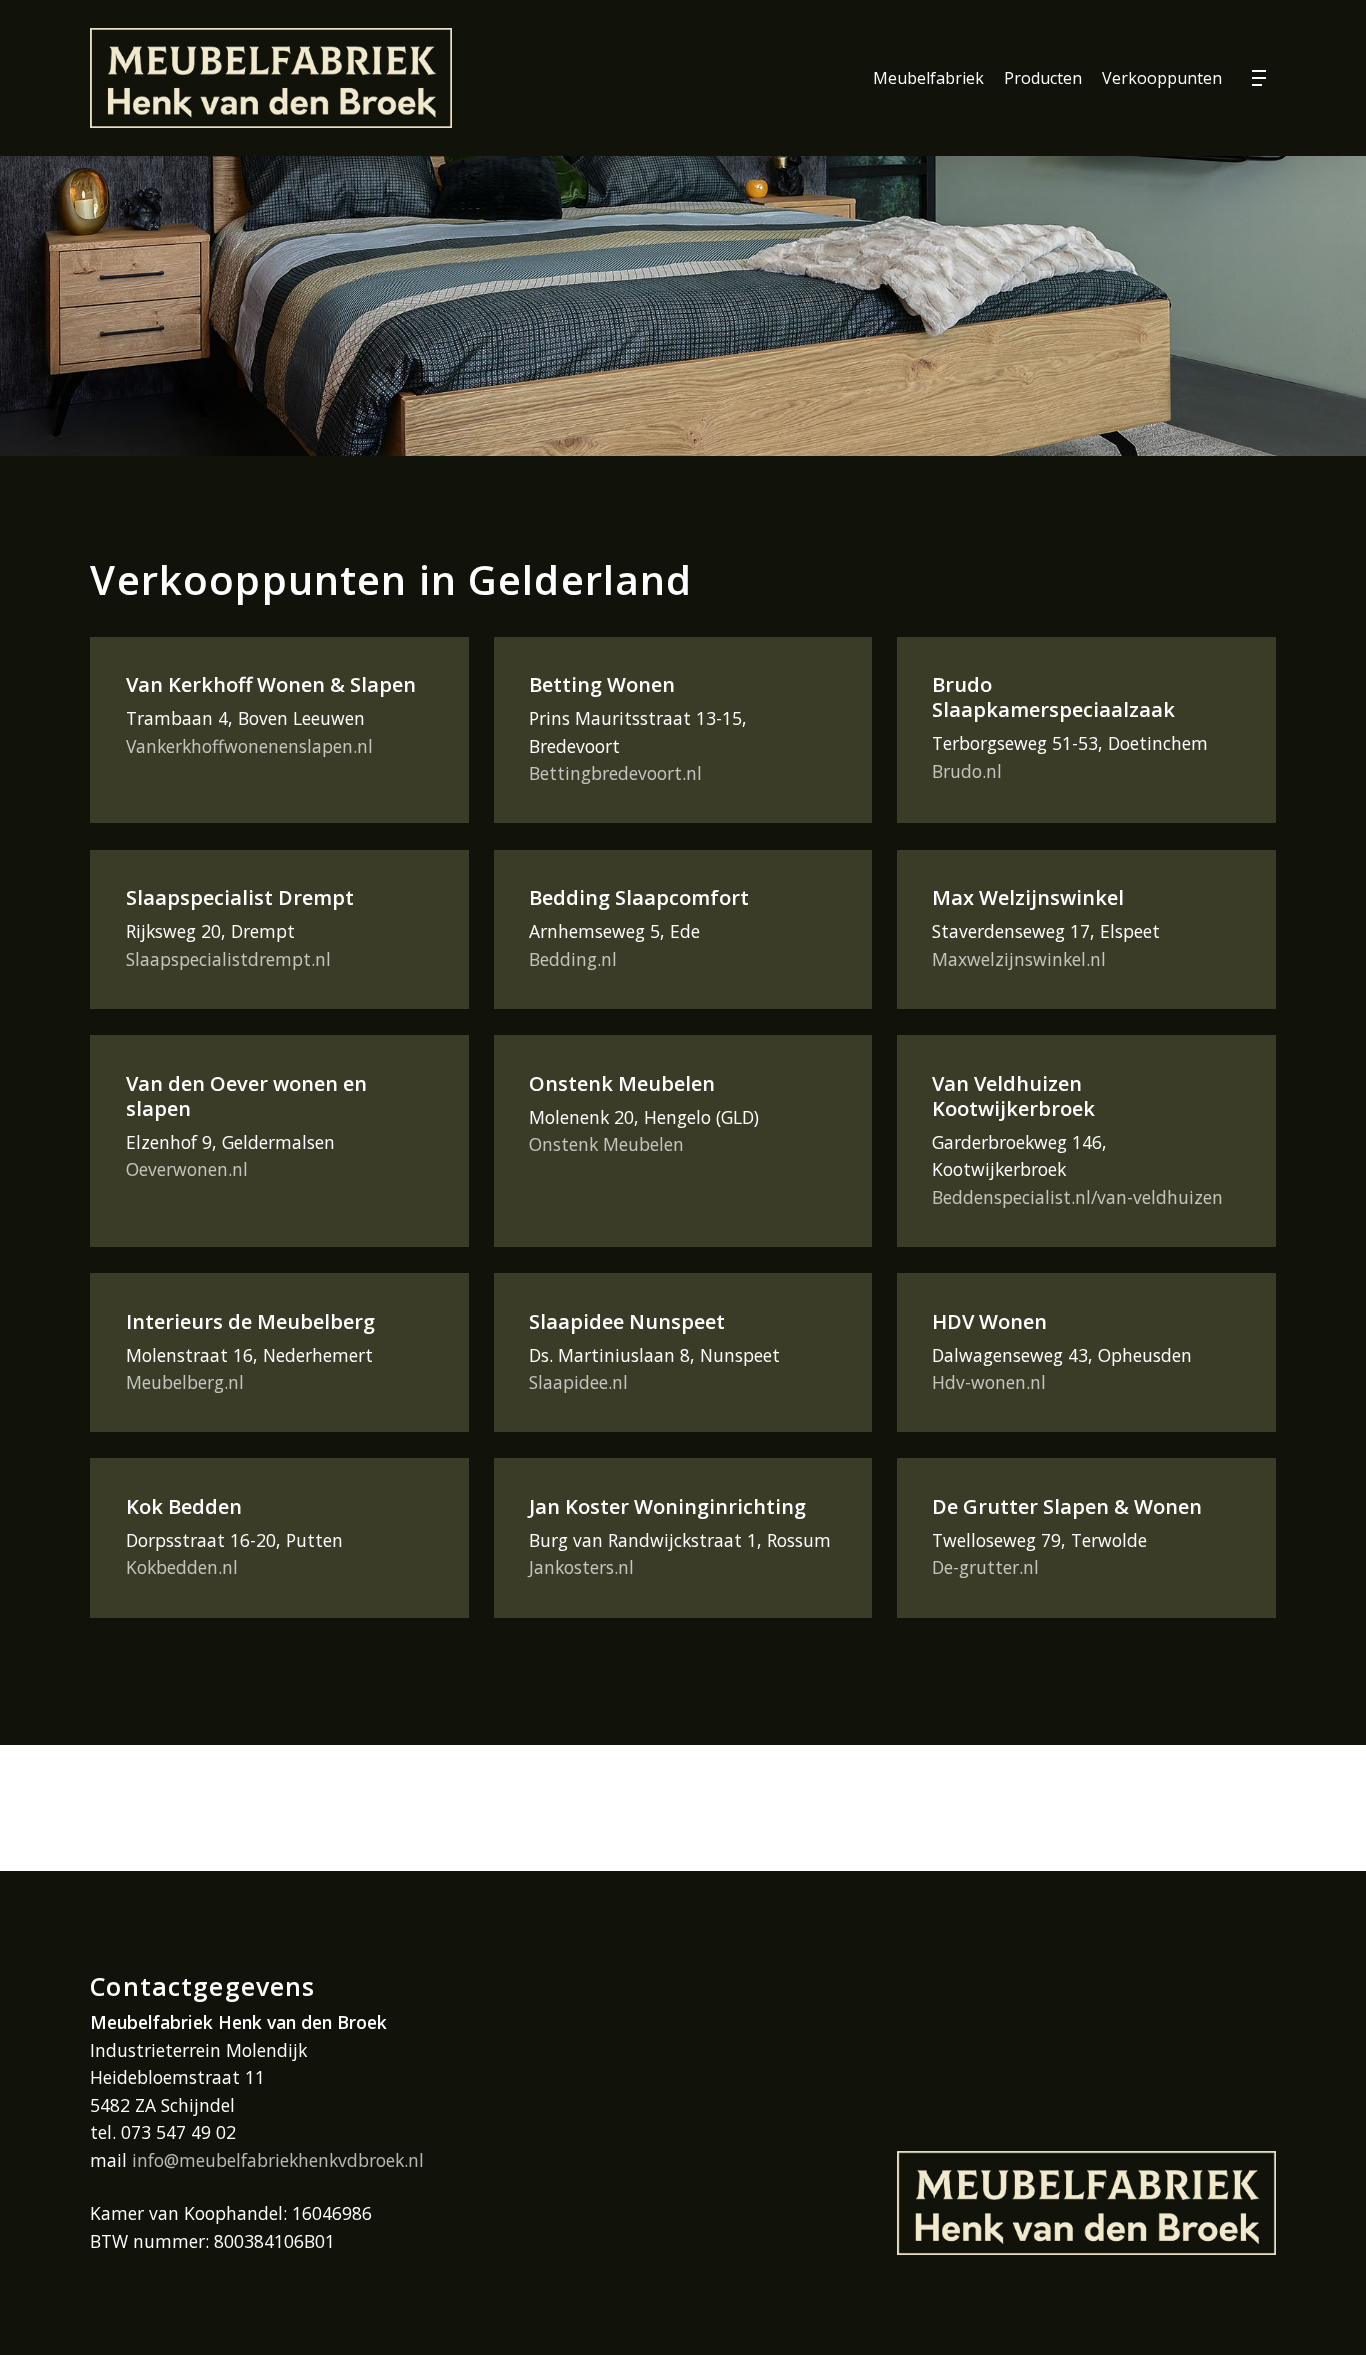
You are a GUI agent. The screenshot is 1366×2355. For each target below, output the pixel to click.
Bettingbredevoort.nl (615, 773)
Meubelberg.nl (185, 1382)
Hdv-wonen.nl (989, 1382)
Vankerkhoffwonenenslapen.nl (249, 746)
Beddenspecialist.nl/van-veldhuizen (1077, 1197)
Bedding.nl (573, 959)
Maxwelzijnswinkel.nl (1019, 959)
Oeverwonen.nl (187, 1169)
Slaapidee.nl (578, 1382)
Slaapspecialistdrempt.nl (228, 959)
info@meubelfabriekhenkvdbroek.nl (278, 2160)
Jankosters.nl (581, 1567)
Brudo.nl (967, 771)
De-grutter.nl (985, 1567)
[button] (1264, 78)
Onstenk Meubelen (606, 1144)
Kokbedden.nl (182, 1567)
